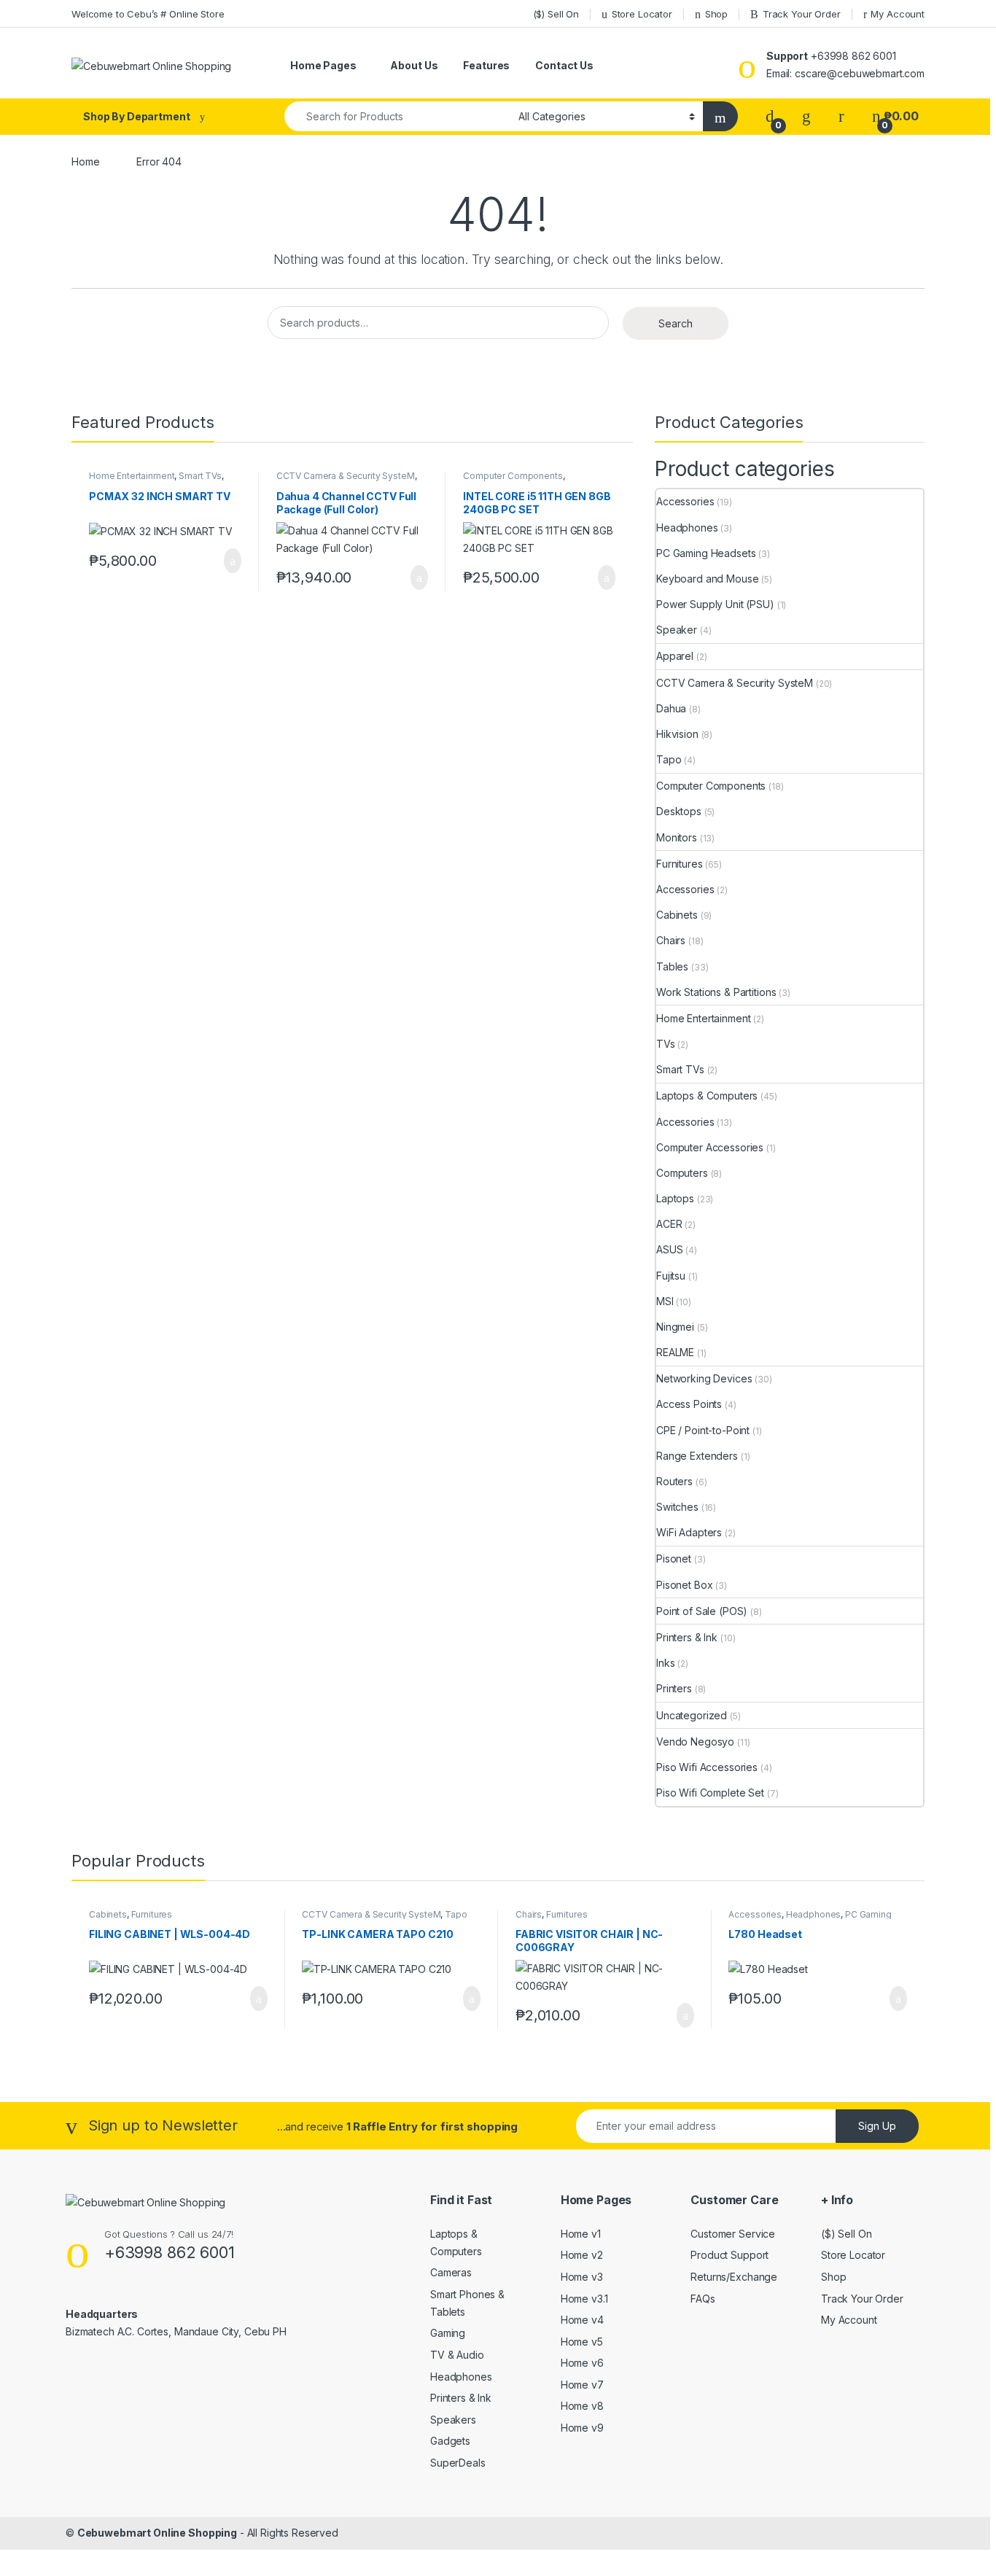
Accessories (685, 501)
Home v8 (582, 2406)
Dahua (671, 708)
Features (486, 65)
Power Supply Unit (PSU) (715, 604)
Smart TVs (200, 476)
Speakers (453, 2420)
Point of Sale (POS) (702, 1611)
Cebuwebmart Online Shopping (157, 2533)
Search (676, 323)
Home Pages (323, 65)
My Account (898, 14)
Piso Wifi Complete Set (710, 1793)
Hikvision (677, 734)
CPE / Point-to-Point (703, 1430)
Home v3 (582, 2277)
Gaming (448, 2333)
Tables (672, 966)
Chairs (671, 940)
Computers (682, 1173)
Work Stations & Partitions (716, 992)
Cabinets (677, 915)
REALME (675, 1352)
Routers (674, 1481)
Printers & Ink (687, 1637)
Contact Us (564, 65)
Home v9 (582, 2428)
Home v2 (582, 2255)
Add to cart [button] (232, 561)
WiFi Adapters (689, 1532)
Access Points (689, 1404)
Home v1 (581, 2234)
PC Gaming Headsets (706, 553)
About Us (414, 65)
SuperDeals (458, 2463)
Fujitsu (671, 1276)
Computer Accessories (710, 1147)
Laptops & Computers (707, 1096)
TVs (666, 1044)
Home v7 (582, 2385)
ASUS (669, 1249)
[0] (770, 116)
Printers (674, 1688)
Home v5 (582, 2342)
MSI (665, 1301)
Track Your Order (802, 14)
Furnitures (680, 864)
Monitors (677, 837)
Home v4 (582, 2320)
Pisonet (674, 1559)
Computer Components (513, 476)
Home (85, 162)
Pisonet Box (684, 1585)
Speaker (677, 630)
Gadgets (450, 2441)
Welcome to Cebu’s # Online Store (148, 14)
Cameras (451, 2272)
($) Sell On (556, 14)
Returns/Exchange (734, 2277)
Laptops (675, 1198)
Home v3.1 (584, 2299)
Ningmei (675, 1327)
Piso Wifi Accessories (707, 1767)
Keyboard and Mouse (707, 579)
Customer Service (733, 2234)
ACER (669, 1224)
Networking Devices (704, 1378)
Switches (677, 1507)
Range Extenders (697, 1456)
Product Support (730, 2255)
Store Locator (642, 14)
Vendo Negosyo (695, 1742)
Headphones (687, 528)
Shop (716, 14)
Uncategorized (692, 1715)
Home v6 (582, 2363)
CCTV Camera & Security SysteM (346, 476)
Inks (665, 1663)
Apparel (675, 656)
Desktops (679, 811)
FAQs (703, 2299)
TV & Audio (457, 2355)
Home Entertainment (132, 476)
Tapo (669, 759)
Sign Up (877, 2126)
